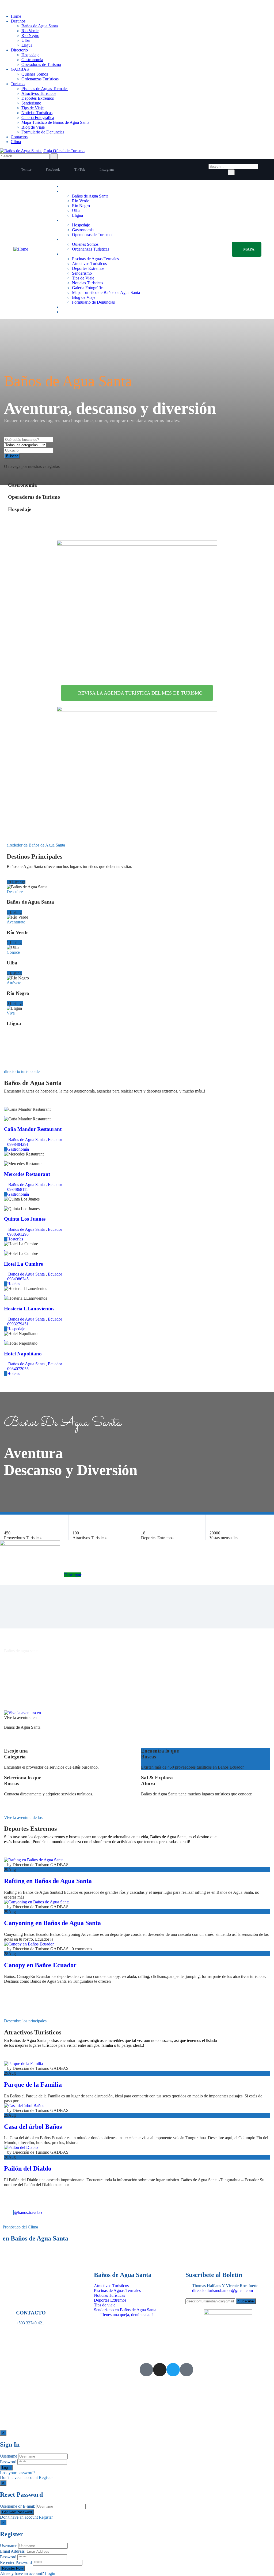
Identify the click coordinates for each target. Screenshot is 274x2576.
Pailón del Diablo (28, 2168)
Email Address (12, 2551)
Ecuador (55, 1140)
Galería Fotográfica (38, 118)
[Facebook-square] (146, 2370)
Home (16, 16)
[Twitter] (173, 2370)
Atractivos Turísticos (39, 93)
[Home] (21, 249)
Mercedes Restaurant (27, 1174)
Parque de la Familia (33, 2085)
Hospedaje (30, 55)
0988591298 (18, 1234)
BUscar (12, 456)
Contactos (19, 137)
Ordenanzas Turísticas (40, 79)
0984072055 (18, 1369)
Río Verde (30, 31)
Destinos (18, 21)
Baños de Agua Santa (40, 26)
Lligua (27, 45)
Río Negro (30, 36)
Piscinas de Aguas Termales (45, 89)
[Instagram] (160, 2370)
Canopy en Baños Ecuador (40, 1965)
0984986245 (18, 1279)
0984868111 (18, 1189)
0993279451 (18, 1324)
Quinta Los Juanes (25, 1219)
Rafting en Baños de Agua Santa (48, 1881)
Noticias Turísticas (37, 113)
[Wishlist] (5, 1114)
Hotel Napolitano (23, 1354)
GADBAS (20, 69)
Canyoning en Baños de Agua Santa (52, 1923)
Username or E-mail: (18, 2506)
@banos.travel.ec (28, 2212)
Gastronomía (32, 60)
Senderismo (31, 103)
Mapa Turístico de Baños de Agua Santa (55, 122)
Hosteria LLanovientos (29, 1309)
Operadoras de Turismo (41, 64)
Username (9, 2456)
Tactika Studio (21, 2374)
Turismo (18, 84)
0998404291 (18, 1144)
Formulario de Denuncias (43, 132)
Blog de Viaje (33, 127)
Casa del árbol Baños (33, 2127)
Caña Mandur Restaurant (33, 1129)
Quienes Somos (35, 74)
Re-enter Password (16, 2562)
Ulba (26, 40)
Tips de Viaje (33, 108)
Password (8, 2462)
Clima (16, 142)
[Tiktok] (187, 2370)
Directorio (19, 50)
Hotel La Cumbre (23, 1264)
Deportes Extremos (38, 98)
